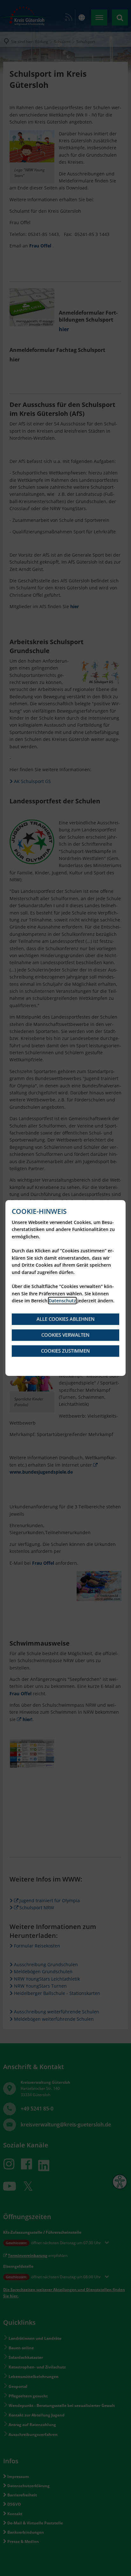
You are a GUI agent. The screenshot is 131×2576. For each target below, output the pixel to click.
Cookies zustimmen (65, 1351)
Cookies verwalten (65, 1335)
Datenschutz (62, 1301)
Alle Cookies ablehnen (66, 1319)
